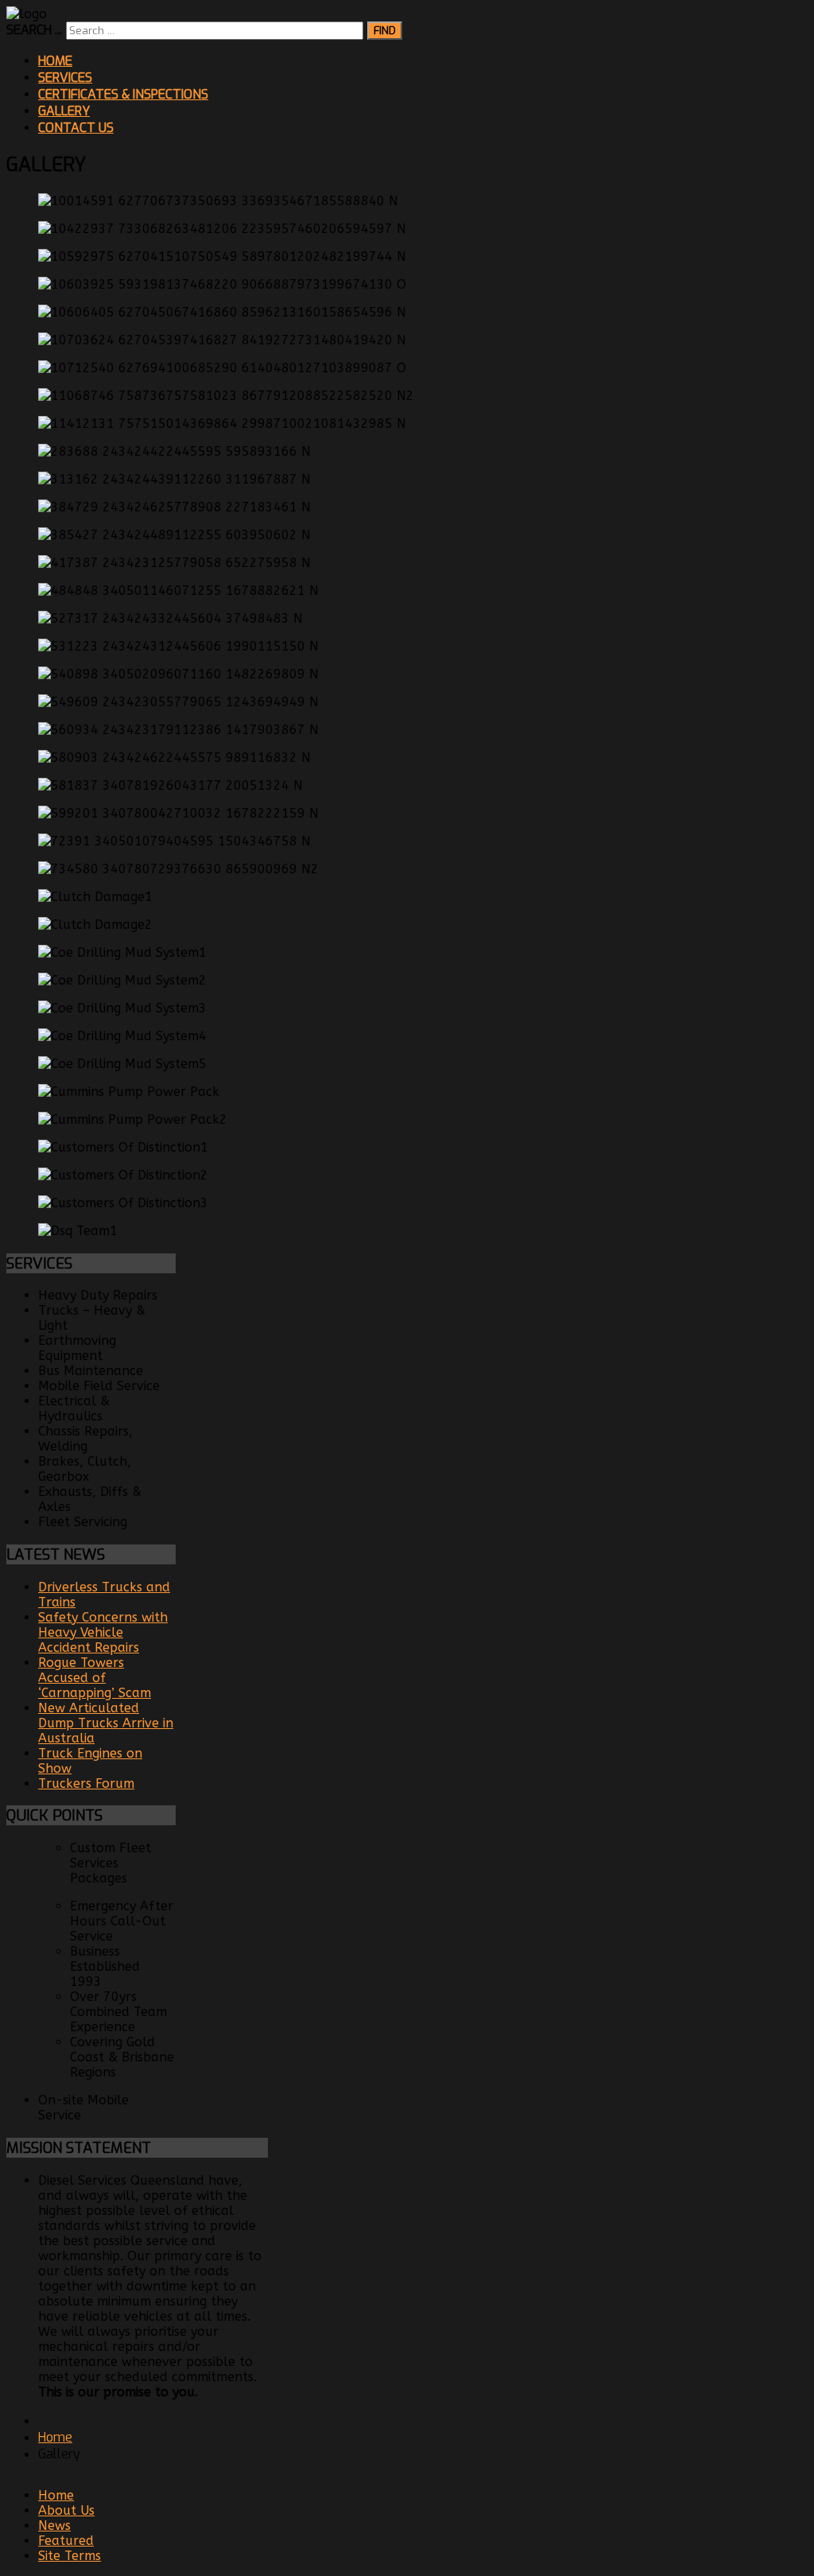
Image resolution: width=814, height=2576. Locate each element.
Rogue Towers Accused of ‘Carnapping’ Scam (95, 1678)
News (54, 2525)
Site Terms (70, 2556)
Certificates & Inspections (123, 94)
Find (385, 31)
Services (65, 78)
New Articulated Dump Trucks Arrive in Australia (106, 1723)
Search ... (34, 30)
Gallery (64, 111)
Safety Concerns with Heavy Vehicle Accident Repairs (103, 1632)
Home (55, 61)
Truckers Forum (86, 1783)
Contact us (76, 128)
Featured (66, 2541)
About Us (66, 2510)
